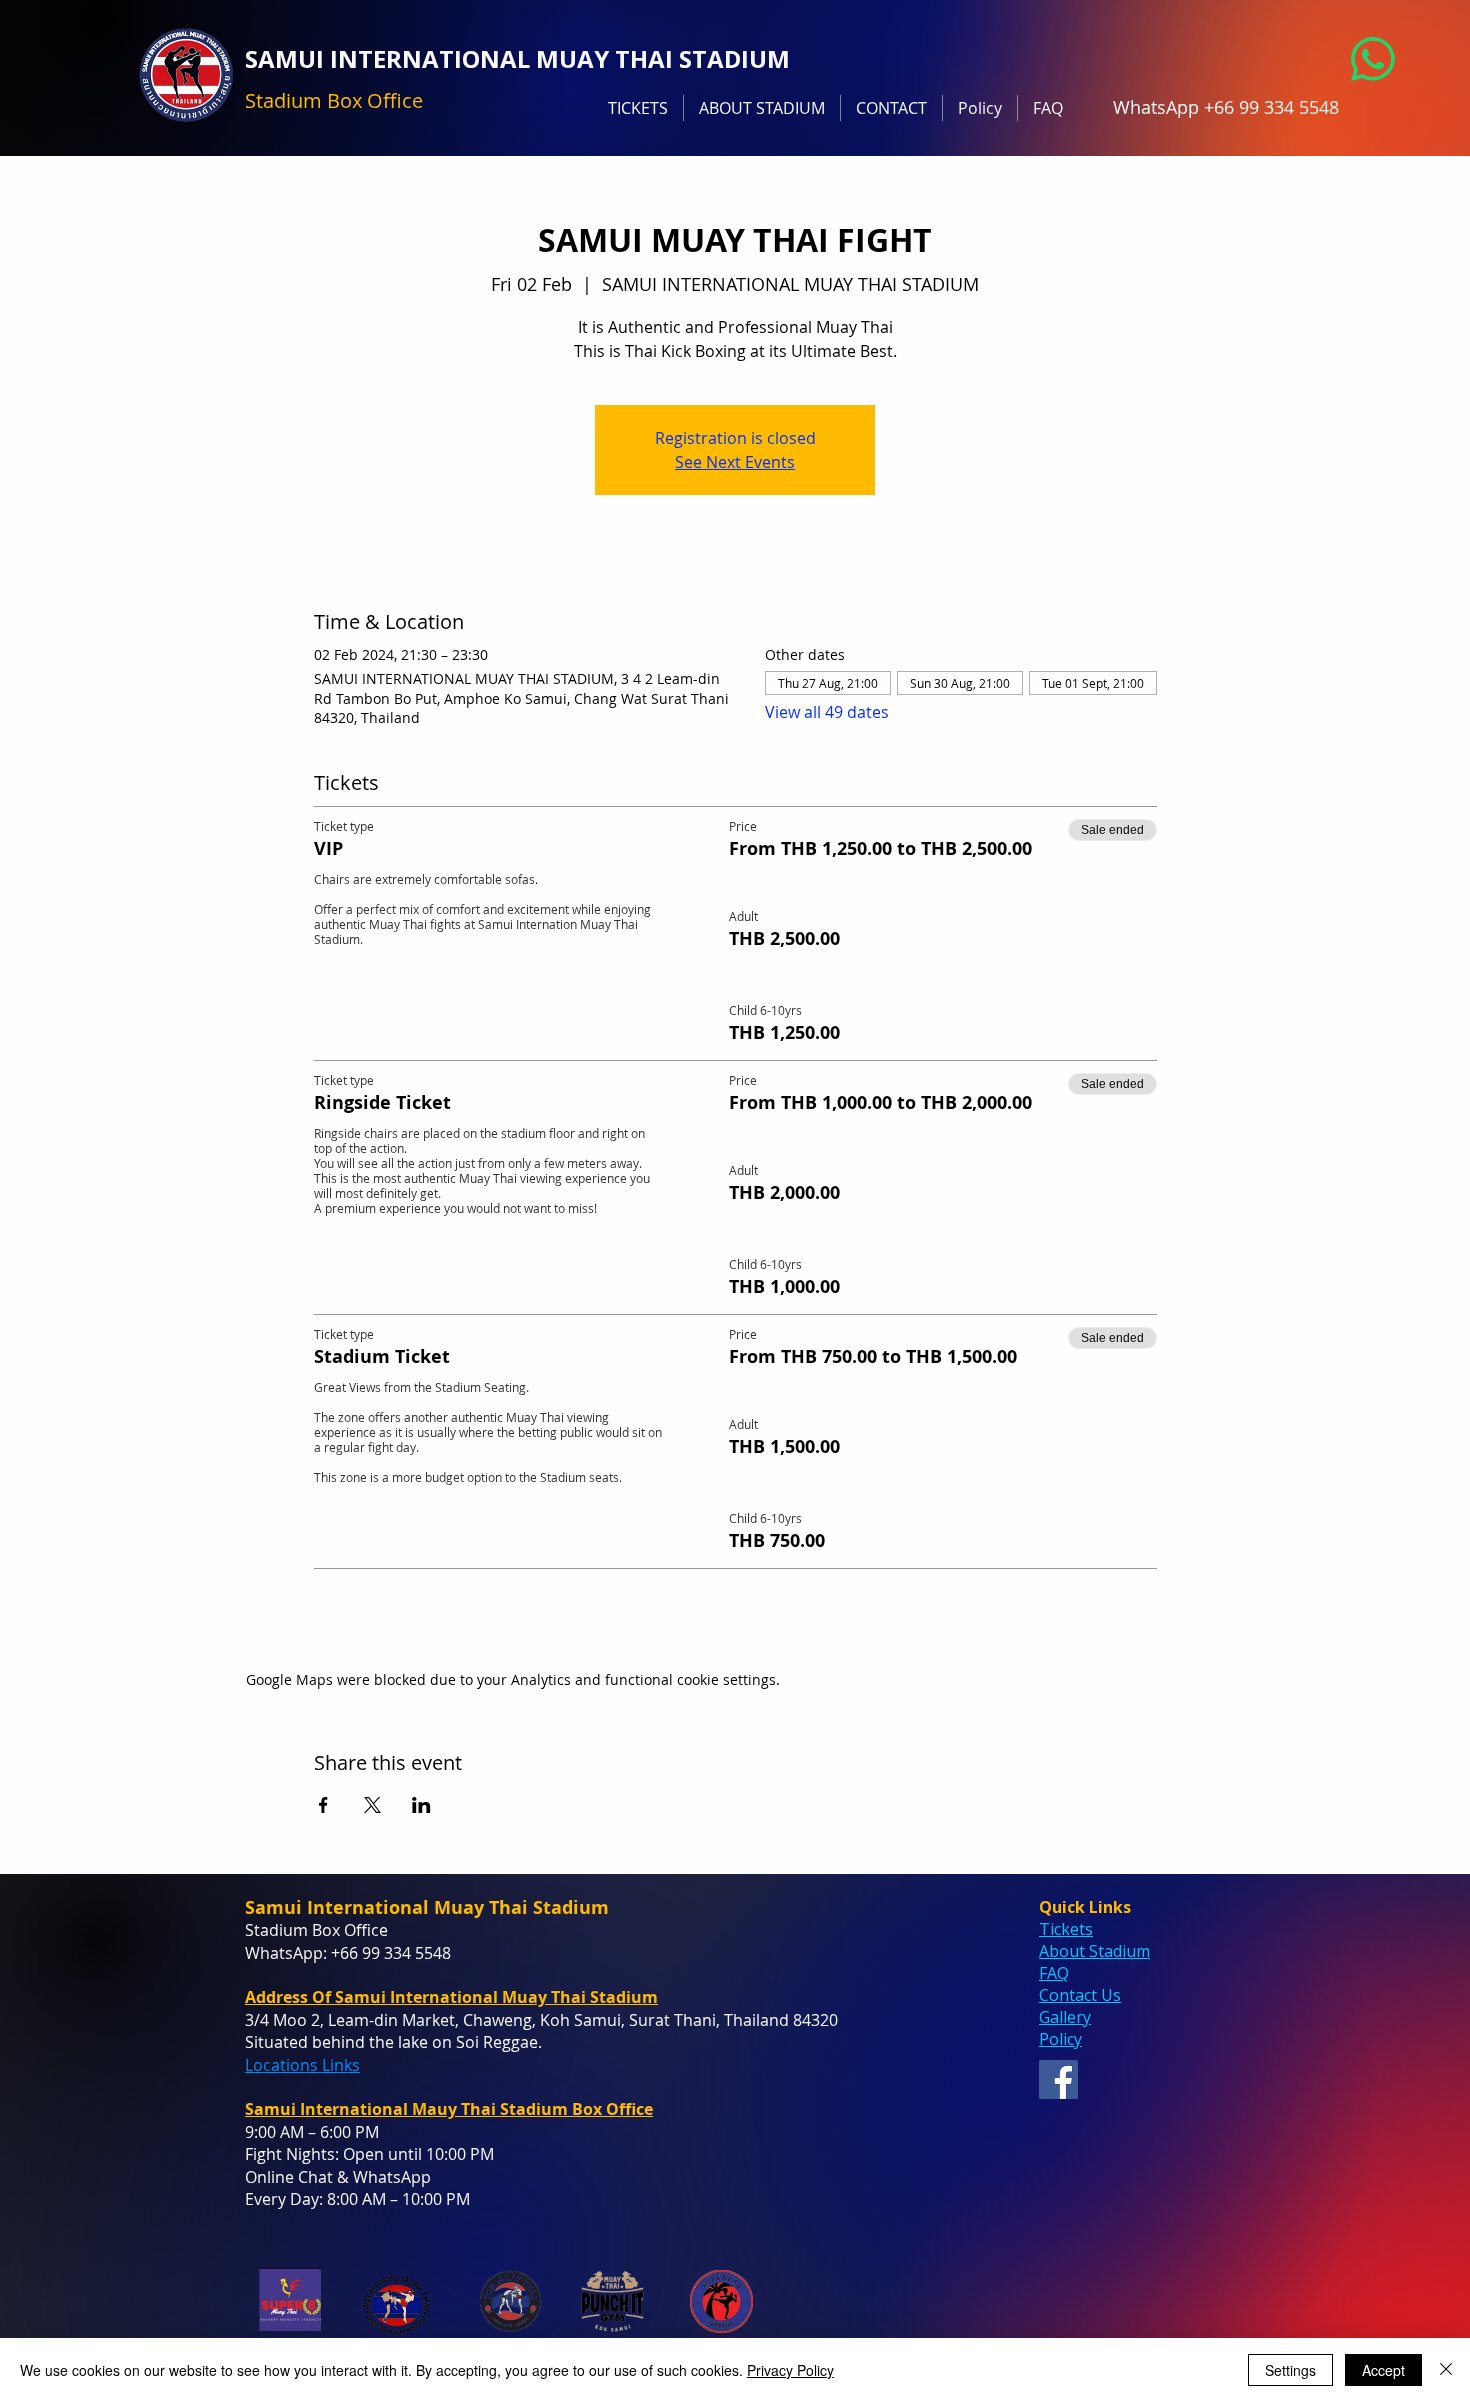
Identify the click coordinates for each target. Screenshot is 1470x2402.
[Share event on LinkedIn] (421, 1805)
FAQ (1054, 1973)
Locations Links (302, 2065)
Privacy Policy (790, 2370)
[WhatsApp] (1373, 59)
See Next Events (735, 462)
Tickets (1066, 1929)
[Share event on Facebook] (323, 1805)
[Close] (1446, 2370)
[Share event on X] (372, 1805)
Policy (1060, 2039)
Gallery (1065, 2017)
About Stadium (1094, 1951)
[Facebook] (1058, 2079)
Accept (1383, 2370)
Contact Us (1080, 1995)
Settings (1290, 2370)
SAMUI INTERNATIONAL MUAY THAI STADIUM (517, 58)
